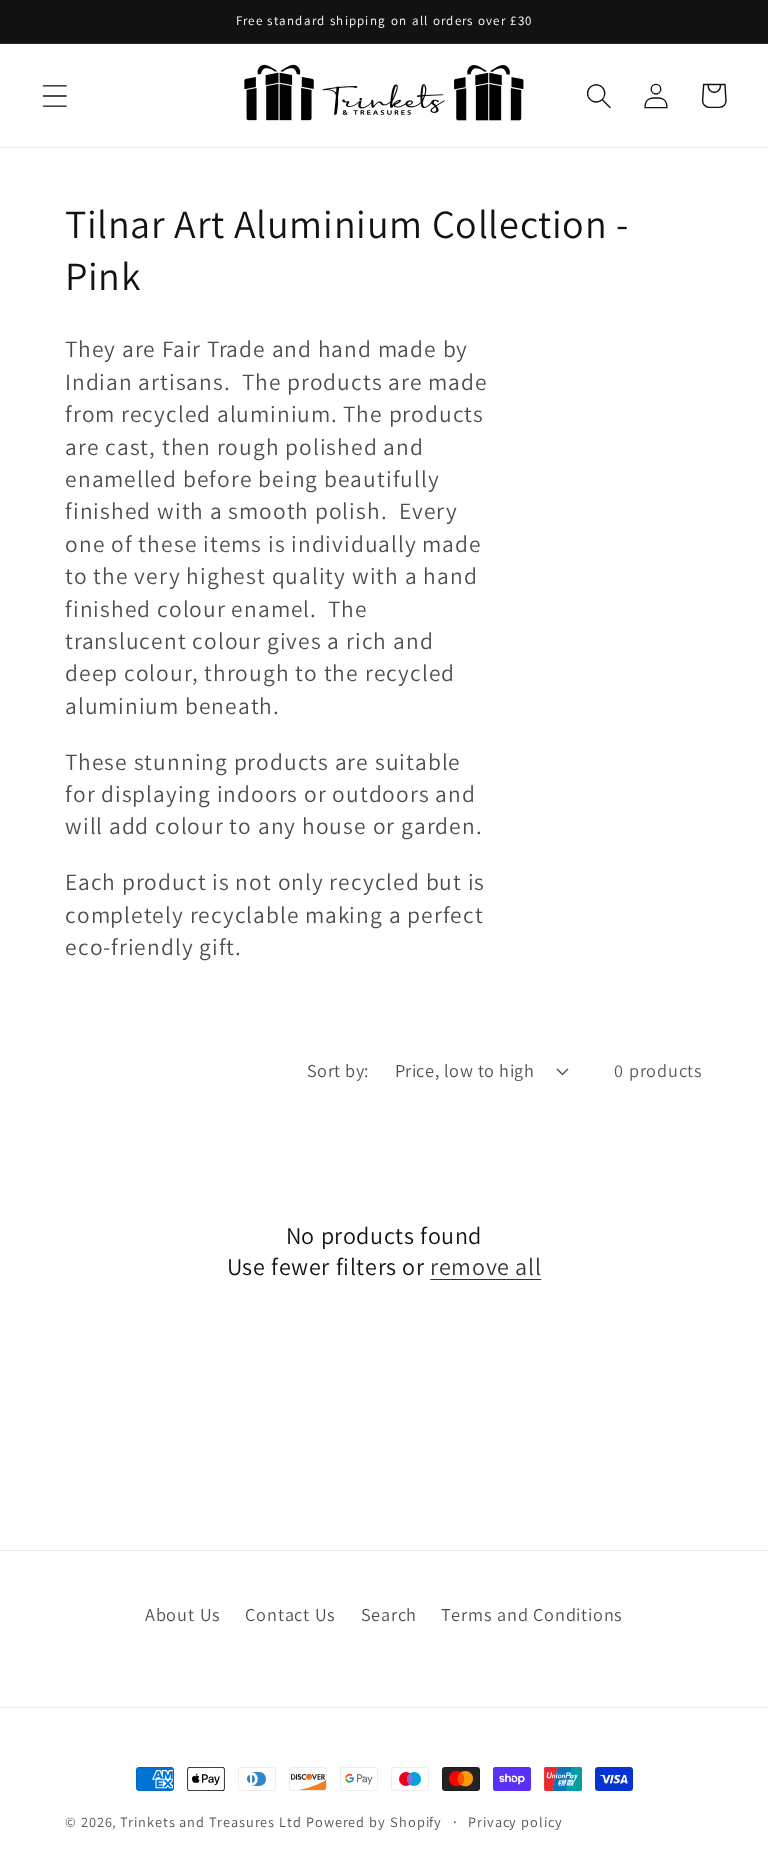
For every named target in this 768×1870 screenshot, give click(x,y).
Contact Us (290, 1614)
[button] (54, 95)
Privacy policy (515, 1821)
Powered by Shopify (374, 1821)
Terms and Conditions (532, 1614)
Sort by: (338, 1070)
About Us (183, 1614)
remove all (485, 1266)
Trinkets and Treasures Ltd (211, 1821)
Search (389, 1614)
